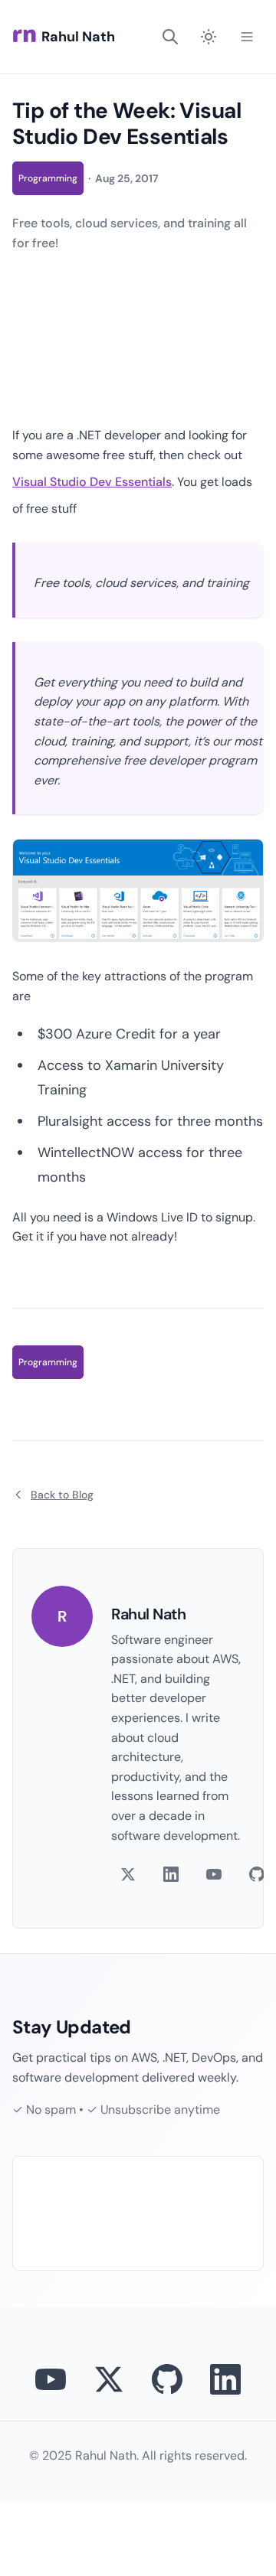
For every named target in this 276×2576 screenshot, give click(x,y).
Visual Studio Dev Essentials (92, 482)
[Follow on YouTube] (214, 1874)
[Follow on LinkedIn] (171, 1874)
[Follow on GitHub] (257, 1874)
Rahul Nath (78, 37)
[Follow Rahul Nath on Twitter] (109, 2379)
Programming (48, 178)
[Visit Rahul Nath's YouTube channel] (51, 2379)
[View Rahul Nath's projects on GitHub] (167, 2379)
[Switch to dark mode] (209, 37)
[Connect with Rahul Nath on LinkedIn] (225, 2379)
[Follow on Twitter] (128, 1874)
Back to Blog (62, 1495)
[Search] (170, 37)
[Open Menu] (247, 37)
